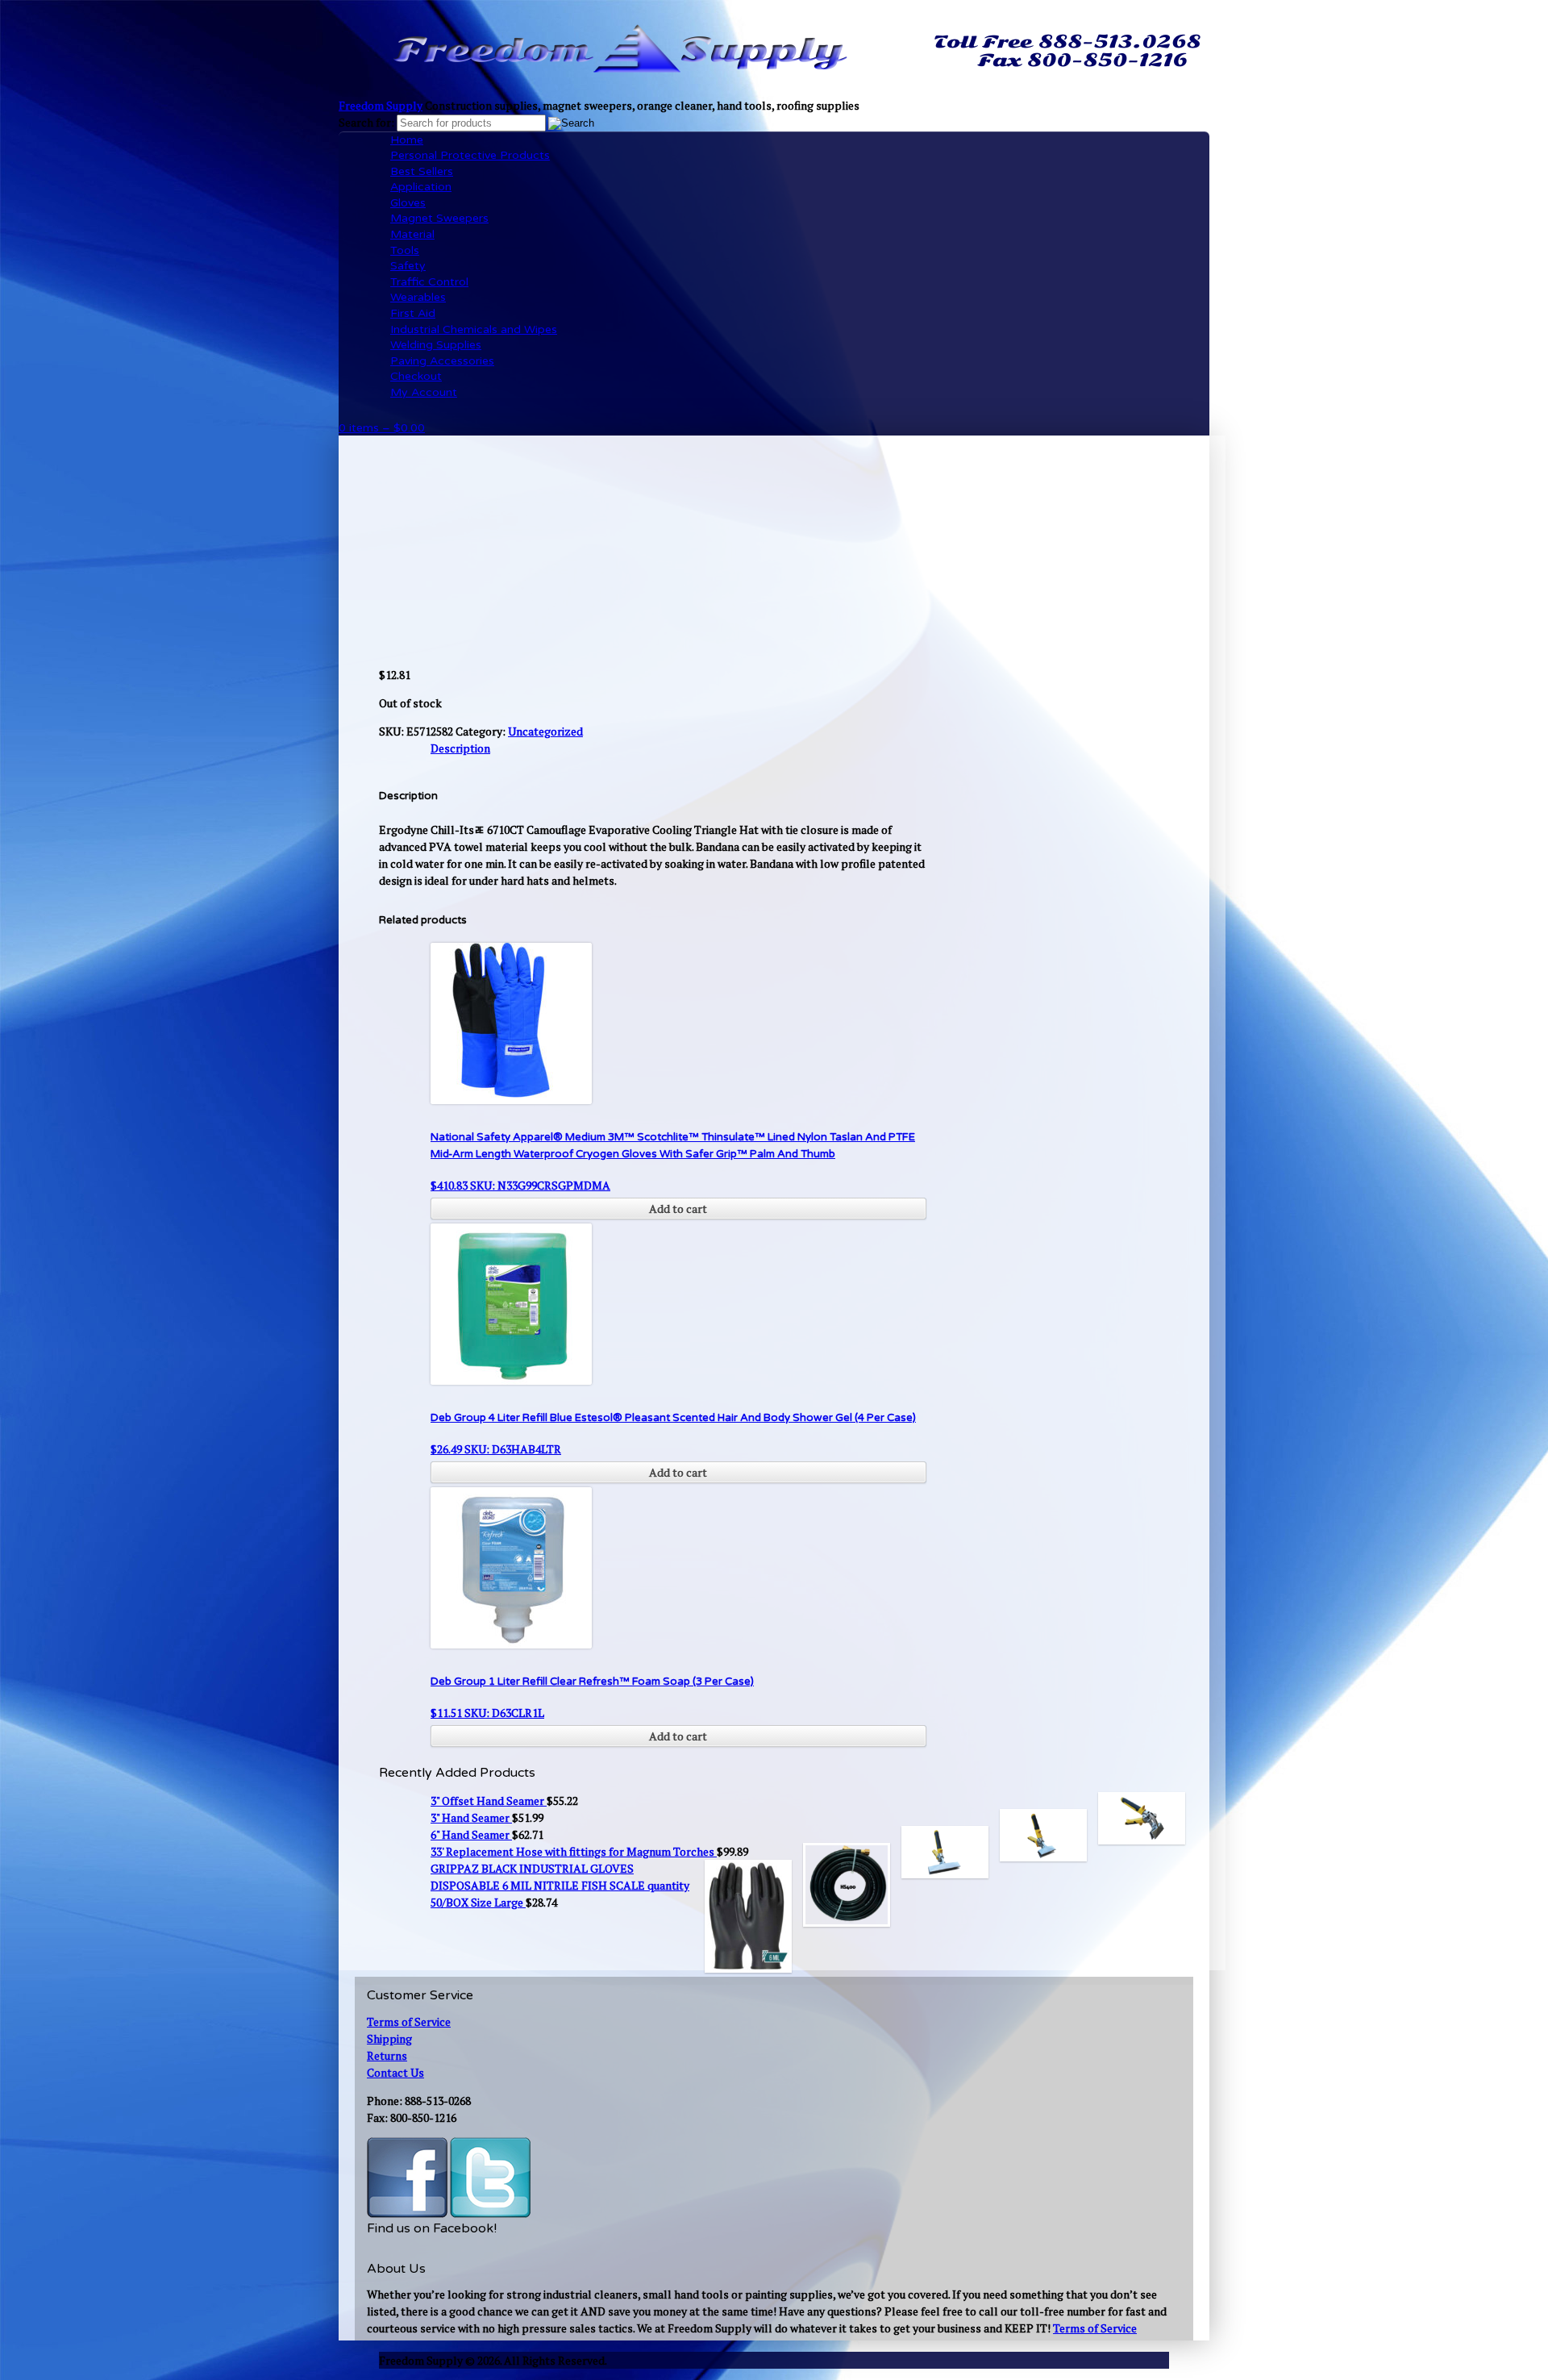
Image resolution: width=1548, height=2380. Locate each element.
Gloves (408, 203)
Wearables (418, 297)
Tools (405, 250)
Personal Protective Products (470, 155)
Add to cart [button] (678, 1209)
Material (412, 234)
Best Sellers (422, 171)
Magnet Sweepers (439, 218)
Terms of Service (409, 2022)
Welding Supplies (436, 345)
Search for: (366, 122)
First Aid (413, 313)
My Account (424, 392)
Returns (387, 2055)
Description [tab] (460, 748)
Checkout (416, 376)
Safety (408, 266)
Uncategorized (545, 731)
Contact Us (395, 2072)
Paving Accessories (442, 361)
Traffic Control (429, 282)
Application (421, 187)
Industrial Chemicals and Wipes (474, 329)
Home (407, 140)
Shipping (389, 2038)
